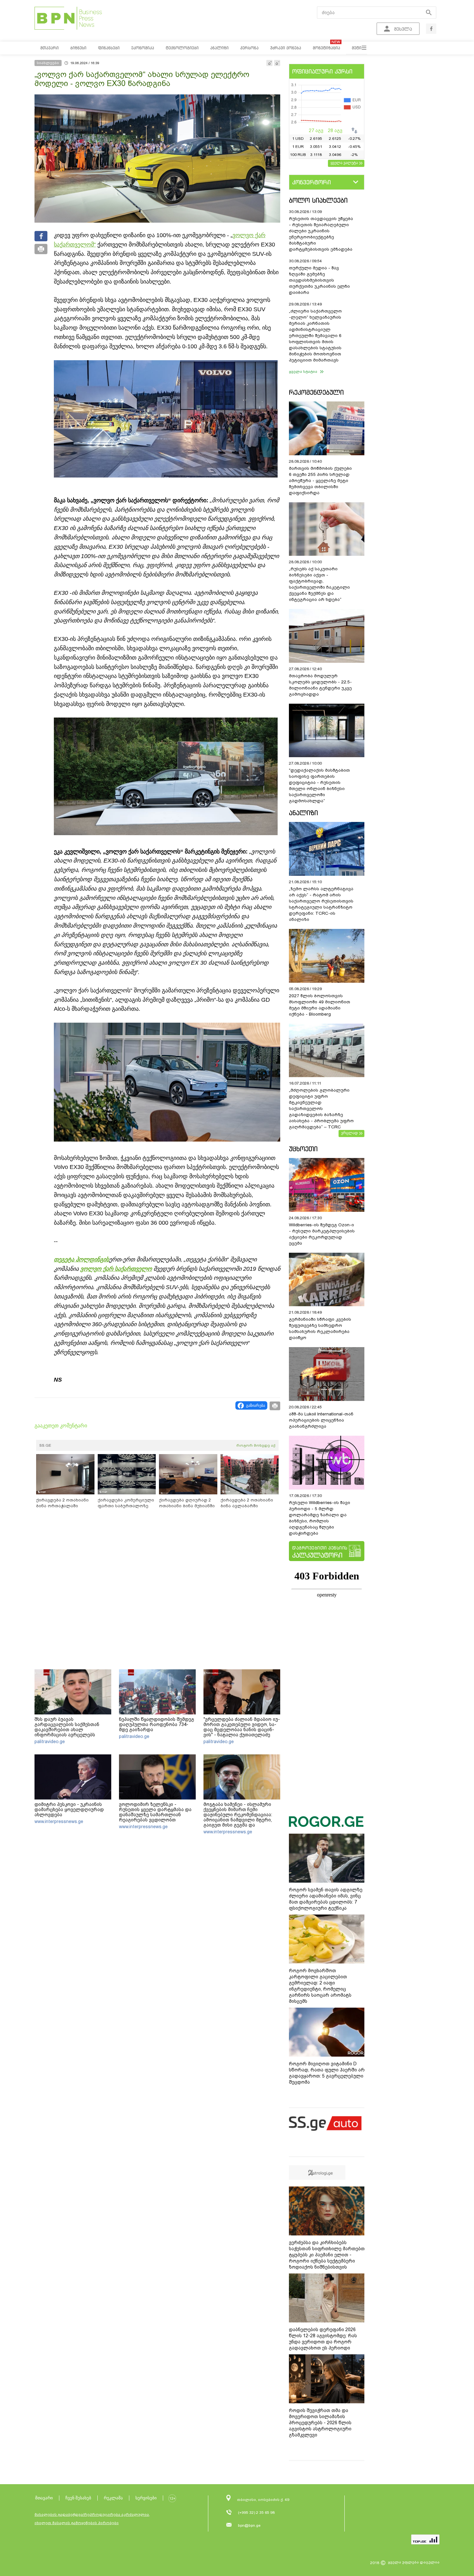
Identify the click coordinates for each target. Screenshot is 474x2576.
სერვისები (146, 2498)
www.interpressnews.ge (59, 1821)
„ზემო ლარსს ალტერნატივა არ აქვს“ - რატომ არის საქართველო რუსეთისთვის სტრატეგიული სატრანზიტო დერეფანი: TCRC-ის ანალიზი (321, 904)
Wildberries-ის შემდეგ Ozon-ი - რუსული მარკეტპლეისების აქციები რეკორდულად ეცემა (322, 1234)
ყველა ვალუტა (344, 163)
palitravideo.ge (50, 1741)
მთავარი (44, 2498)
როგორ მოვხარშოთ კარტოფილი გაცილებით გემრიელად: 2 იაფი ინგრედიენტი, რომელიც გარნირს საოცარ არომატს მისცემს (320, 1986)
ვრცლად (350, 1133)
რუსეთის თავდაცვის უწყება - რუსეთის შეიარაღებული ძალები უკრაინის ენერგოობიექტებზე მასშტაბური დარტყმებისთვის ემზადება (321, 234)
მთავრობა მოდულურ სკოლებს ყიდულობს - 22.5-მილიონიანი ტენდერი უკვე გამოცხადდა (320, 685)
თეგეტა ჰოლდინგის (81, 1259)
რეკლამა (113, 2498)
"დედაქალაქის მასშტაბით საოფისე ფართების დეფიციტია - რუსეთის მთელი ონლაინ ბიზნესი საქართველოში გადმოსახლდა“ (319, 786)
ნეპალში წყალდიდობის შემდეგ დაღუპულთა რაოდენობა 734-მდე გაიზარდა (157, 1724)
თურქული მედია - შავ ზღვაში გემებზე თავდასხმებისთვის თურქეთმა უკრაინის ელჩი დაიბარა (319, 280)
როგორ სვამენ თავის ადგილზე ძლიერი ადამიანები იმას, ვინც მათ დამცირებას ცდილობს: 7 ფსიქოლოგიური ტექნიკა (326, 1899)
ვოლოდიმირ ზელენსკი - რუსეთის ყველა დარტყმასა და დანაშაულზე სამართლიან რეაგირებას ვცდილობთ (155, 1812)
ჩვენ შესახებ (78, 2498)
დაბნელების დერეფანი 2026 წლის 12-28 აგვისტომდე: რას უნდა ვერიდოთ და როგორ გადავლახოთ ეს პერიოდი (323, 2339)
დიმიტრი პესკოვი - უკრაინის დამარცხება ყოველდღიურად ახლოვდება (69, 1809)
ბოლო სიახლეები (318, 200)
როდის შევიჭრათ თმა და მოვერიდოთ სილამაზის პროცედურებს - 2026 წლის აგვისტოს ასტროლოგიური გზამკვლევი (320, 2423)
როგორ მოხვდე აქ (256, 1445)
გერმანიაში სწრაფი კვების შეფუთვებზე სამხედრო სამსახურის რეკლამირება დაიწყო (320, 1328)
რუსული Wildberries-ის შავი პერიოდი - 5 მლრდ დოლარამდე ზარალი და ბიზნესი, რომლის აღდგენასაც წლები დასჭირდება (320, 1518)
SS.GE (45, 1445)
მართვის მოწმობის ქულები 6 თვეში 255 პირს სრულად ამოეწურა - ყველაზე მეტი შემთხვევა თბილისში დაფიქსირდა (320, 481)
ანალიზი (303, 813)
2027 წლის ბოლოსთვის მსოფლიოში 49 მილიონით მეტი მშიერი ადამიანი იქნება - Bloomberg (320, 1005)
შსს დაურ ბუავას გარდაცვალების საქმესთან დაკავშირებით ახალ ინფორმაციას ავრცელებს (67, 1727)
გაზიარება (256, 1405)
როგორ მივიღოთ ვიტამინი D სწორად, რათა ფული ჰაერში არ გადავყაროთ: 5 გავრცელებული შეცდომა (327, 2073)
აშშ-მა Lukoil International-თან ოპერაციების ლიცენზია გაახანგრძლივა (321, 1420)
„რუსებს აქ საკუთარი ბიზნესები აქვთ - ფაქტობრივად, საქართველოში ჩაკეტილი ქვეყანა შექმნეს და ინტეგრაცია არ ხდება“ (319, 584)
